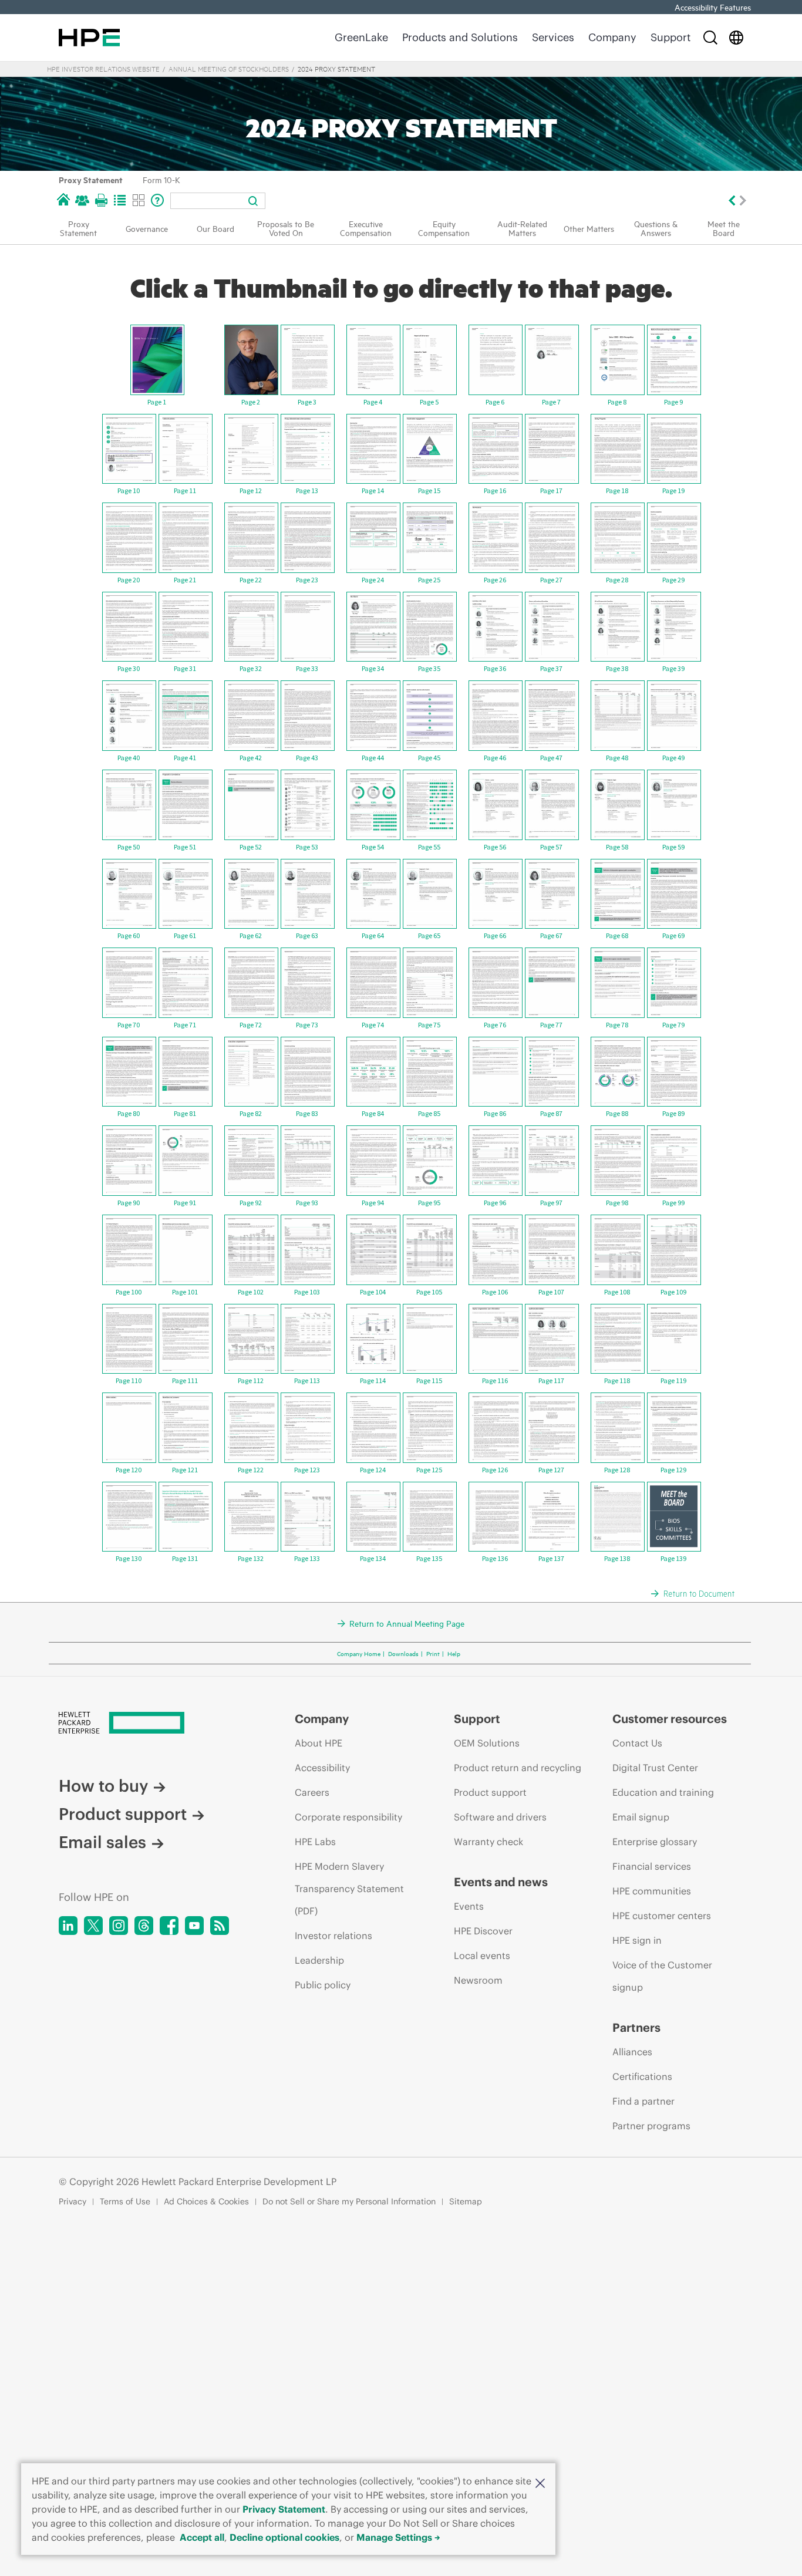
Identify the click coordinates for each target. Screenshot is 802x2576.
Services (553, 37)
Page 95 (429, 1203)
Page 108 (617, 1292)
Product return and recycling (518, 1768)
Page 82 (251, 1113)
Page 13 (307, 490)
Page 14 (373, 490)
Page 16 (495, 490)
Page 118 (617, 1380)
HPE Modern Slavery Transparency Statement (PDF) (349, 1889)
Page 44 (373, 758)
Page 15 (429, 490)
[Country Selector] (736, 38)
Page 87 (551, 1113)
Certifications (642, 2076)
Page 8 (617, 402)
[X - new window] (93, 1926)
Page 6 (495, 402)
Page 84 (373, 1113)
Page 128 (617, 1470)
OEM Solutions (487, 1743)
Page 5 (429, 402)
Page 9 (673, 402)
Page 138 (617, 1558)
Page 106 (495, 1292)
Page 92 (251, 1203)
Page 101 (185, 1292)
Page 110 (129, 1380)
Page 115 (429, 1380)
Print (433, 1653)
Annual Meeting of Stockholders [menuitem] (229, 69)
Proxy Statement (91, 179)
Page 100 (129, 1292)
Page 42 (251, 758)
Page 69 (673, 935)
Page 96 (495, 1203)
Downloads (403, 1653)
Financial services (652, 1866)
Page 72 (251, 1025)
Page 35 (429, 668)
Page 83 (307, 1113)
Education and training (663, 1792)
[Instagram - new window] (119, 1926)
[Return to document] (697, 1593)
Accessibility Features (713, 7)
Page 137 (551, 1558)
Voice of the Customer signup (662, 1976)
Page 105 (429, 1292)
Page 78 (617, 1025)
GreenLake (361, 37)
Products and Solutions (460, 37)
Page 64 (373, 935)
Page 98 (617, 1203)
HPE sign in (637, 1940)
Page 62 (251, 935)
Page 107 (551, 1292)
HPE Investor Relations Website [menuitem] (103, 69)
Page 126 (495, 1470)
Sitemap (466, 2201)
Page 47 (551, 758)
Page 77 (551, 1025)
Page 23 (307, 580)
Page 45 (429, 758)
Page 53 (307, 847)
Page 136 (495, 1558)
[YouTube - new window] (194, 1926)
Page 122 (251, 1470)
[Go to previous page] (731, 200)
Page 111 (185, 1380)
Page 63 (307, 935)
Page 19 (673, 490)
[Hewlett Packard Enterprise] (89, 38)
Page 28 (617, 580)
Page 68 (617, 935)
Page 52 (251, 847)
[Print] (101, 200)
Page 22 (251, 580)
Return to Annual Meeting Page (407, 1623)
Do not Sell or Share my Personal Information (349, 2201)
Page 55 (429, 847)
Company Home (359, 1653)
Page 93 (307, 1203)
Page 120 (129, 1470)
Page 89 (673, 1113)
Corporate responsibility (348, 1817)
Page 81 (185, 1113)
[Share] (82, 200)
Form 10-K (161, 179)
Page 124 (373, 1470)
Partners (636, 2028)
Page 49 (673, 758)
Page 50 (129, 847)
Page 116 (495, 1380)
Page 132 (251, 1558)
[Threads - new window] (144, 1926)
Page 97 (551, 1203)
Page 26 (495, 580)
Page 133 (307, 1558)
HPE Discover (483, 1931)
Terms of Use (125, 2201)
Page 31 (185, 668)
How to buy (103, 1786)
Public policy (323, 1985)
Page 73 (307, 1025)
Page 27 (551, 580)
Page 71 (185, 1025)
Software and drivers (500, 1817)
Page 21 (185, 580)
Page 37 (551, 668)
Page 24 (373, 580)
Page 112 (251, 1380)
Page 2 (251, 402)
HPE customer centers (662, 1916)
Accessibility (322, 1768)
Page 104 (373, 1292)
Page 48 (617, 758)
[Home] (63, 200)
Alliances (632, 2052)
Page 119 (673, 1380)
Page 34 (373, 668)
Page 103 (307, 1292)
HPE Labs (315, 1842)
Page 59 (673, 847)
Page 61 (185, 935)
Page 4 (373, 402)
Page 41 (185, 758)
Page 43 (307, 758)
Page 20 (129, 580)
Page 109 (673, 1292)
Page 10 (129, 490)
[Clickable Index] (120, 200)
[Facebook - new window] (169, 1926)
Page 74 (373, 1025)
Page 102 (251, 1292)
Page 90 (129, 1203)
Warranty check (488, 1842)
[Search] (710, 38)
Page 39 (673, 668)
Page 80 (129, 1113)
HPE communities (652, 1891)
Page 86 (495, 1113)
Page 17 (551, 490)
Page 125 (429, 1470)
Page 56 (495, 847)
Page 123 (307, 1470)
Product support (123, 1814)
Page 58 (617, 847)
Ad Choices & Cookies (206, 2201)
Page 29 (673, 580)
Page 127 (551, 1470)
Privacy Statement (284, 2509)
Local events (482, 1955)
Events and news (501, 1882)
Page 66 (495, 935)
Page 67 (551, 935)
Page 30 (129, 668)
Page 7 (551, 402)
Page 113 (307, 1380)
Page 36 (495, 668)
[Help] (157, 200)
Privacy (73, 2201)
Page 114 (373, 1380)
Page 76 (495, 1025)
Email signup (641, 1817)
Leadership (319, 1960)
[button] (540, 2482)
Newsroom (478, 1980)
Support (670, 37)
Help (454, 1653)
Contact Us (637, 1743)
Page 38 (617, 668)
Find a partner (643, 2101)
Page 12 (251, 490)
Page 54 (373, 847)
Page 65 (429, 935)
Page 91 (185, 1203)
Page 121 (185, 1470)
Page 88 (617, 1113)
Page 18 (617, 490)
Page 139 (673, 1558)
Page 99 (673, 1203)
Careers (312, 1792)
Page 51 (185, 847)
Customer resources (670, 1719)
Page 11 (185, 490)
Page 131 (185, 1558)
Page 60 (129, 935)
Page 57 (551, 847)
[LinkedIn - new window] (68, 1926)
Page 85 (429, 1113)
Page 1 (157, 402)
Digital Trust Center (655, 1768)
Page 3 (307, 402)
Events (469, 1906)
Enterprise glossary (655, 1842)
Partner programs (651, 2126)
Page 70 (129, 1025)
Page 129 (673, 1470)
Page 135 (429, 1558)
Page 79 (673, 1025)
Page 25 (429, 580)
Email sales (102, 1842)
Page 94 (373, 1203)
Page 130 (129, 1558)
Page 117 (551, 1380)
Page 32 (251, 668)
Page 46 (495, 758)
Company (612, 37)
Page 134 (373, 1558)
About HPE (319, 1743)
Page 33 (307, 668)
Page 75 (429, 1025)
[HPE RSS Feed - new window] (220, 1926)
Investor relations (333, 1936)
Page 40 (129, 758)
